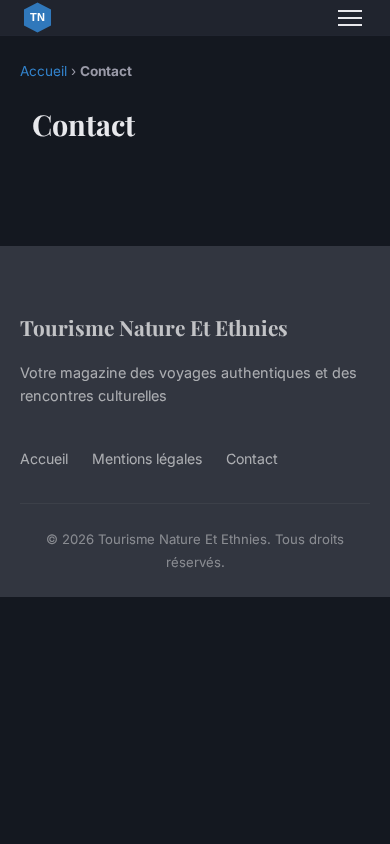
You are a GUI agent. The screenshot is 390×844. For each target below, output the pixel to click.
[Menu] (350, 18)
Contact (252, 458)
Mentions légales (147, 458)
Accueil (43, 71)
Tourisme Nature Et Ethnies (154, 327)
